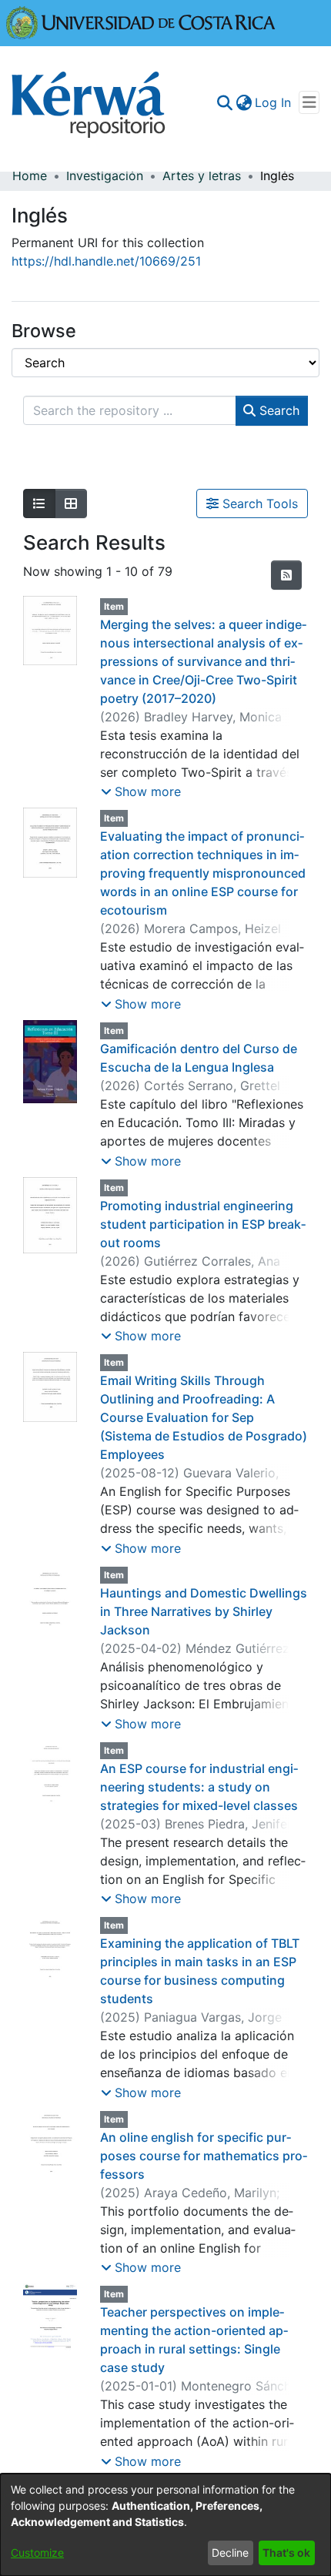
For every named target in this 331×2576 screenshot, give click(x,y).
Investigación (105, 176)
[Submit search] (224, 102)
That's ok (286, 2553)
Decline (230, 2553)
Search (278, 410)
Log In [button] (274, 102)
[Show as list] (39, 503)
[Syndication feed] (286, 575)
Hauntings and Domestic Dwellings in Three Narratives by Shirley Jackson (204, 1611)
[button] (141, 791)
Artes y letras (202, 176)
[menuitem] (244, 102)
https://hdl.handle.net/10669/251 (106, 261)
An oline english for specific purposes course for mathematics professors (204, 2156)
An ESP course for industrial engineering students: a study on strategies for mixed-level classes (199, 1787)
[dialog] (165, 2525)
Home (30, 176)
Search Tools (258, 503)
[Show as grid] (71, 503)
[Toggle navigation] (309, 102)
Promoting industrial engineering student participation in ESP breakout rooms (203, 1224)
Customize (37, 2553)
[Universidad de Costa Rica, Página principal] (141, 22)
